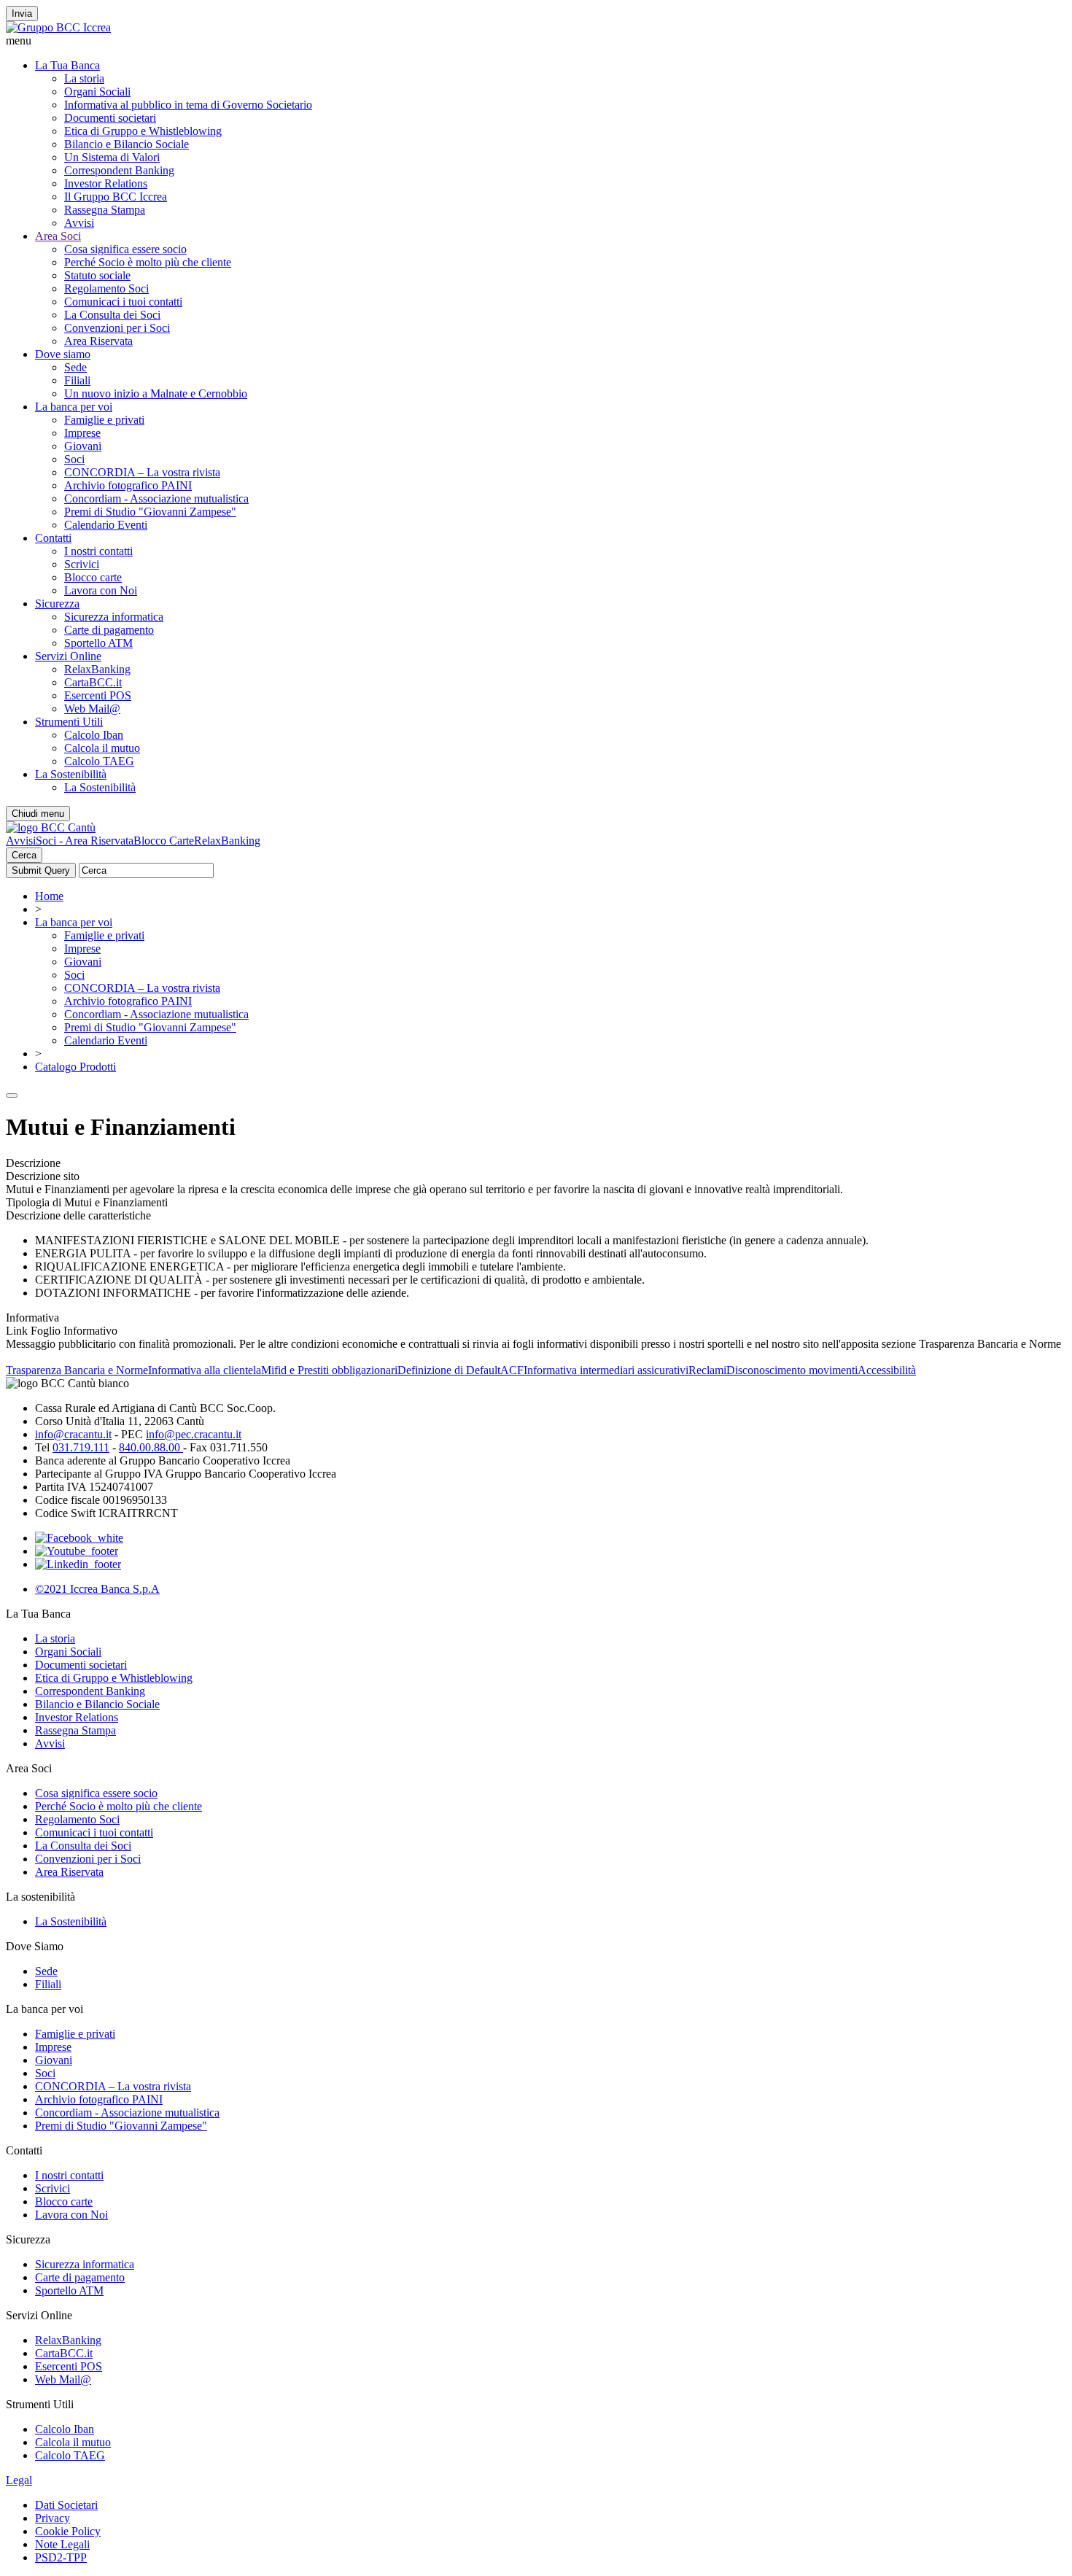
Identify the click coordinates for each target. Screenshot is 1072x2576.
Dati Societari (66, 2505)
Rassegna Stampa (105, 210)
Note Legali (62, 2544)
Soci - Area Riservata (85, 841)
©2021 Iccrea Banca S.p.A (97, 1589)
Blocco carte (93, 577)
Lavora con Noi (101, 590)
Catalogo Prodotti (75, 1067)
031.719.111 (81, 1447)
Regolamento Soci (106, 288)
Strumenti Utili (69, 722)
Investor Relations (106, 183)
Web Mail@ (92, 709)
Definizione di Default (449, 1370)
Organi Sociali (97, 92)
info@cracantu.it (73, 1434)
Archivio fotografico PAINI (128, 485)
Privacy (53, 2518)
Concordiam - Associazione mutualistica (156, 498)
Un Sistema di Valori (112, 157)
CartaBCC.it (93, 682)
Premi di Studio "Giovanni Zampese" (150, 512)
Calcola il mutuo (102, 748)
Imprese (82, 433)
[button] (536, 41)
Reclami (707, 1370)
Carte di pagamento (109, 630)
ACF (512, 1370)
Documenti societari (110, 118)
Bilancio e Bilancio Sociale (127, 144)
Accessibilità (887, 1370)
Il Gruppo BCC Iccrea (116, 197)
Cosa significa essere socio (125, 249)
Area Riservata (98, 341)
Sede (75, 367)
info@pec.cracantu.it (194, 1434)
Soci (74, 459)
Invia (22, 13)
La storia (84, 78)
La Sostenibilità (71, 774)
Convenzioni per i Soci (117, 328)
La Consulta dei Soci (112, 315)
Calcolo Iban (94, 735)
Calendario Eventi (106, 525)
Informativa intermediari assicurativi (606, 1370)
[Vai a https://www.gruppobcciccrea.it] (58, 27)
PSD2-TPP (61, 2557)
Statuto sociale (97, 275)
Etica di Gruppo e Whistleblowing (143, 131)
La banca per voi (74, 407)
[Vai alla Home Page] (51, 827)
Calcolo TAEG (99, 761)
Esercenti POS (98, 695)
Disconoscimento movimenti (792, 1370)
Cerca (24, 855)
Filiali (77, 380)
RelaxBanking (97, 669)
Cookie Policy (68, 2531)
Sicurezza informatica (114, 617)
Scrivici (82, 564)
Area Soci (58, 236)
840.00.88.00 (151, 1447)
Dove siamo (63, 354)
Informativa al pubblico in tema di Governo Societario (188, 105)
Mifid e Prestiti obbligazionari (329, 1370)
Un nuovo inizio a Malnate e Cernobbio (156, 393)
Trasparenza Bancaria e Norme (77, 1370)
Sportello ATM (98, 643)
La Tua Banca (67, 65)
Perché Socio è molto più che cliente (148, 262)
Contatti (53, 538)
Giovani (83, 446)
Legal (19, 2480)
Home (49, 896)
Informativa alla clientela (205, 1370)
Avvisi (79, 223)
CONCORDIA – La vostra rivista (142, 472)
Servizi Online (68, 656)
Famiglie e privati (104, 420)
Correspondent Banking (119, 170)
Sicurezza (57, 604)
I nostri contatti (98, 551)
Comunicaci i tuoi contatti (123, 302)
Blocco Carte (164, 841)
